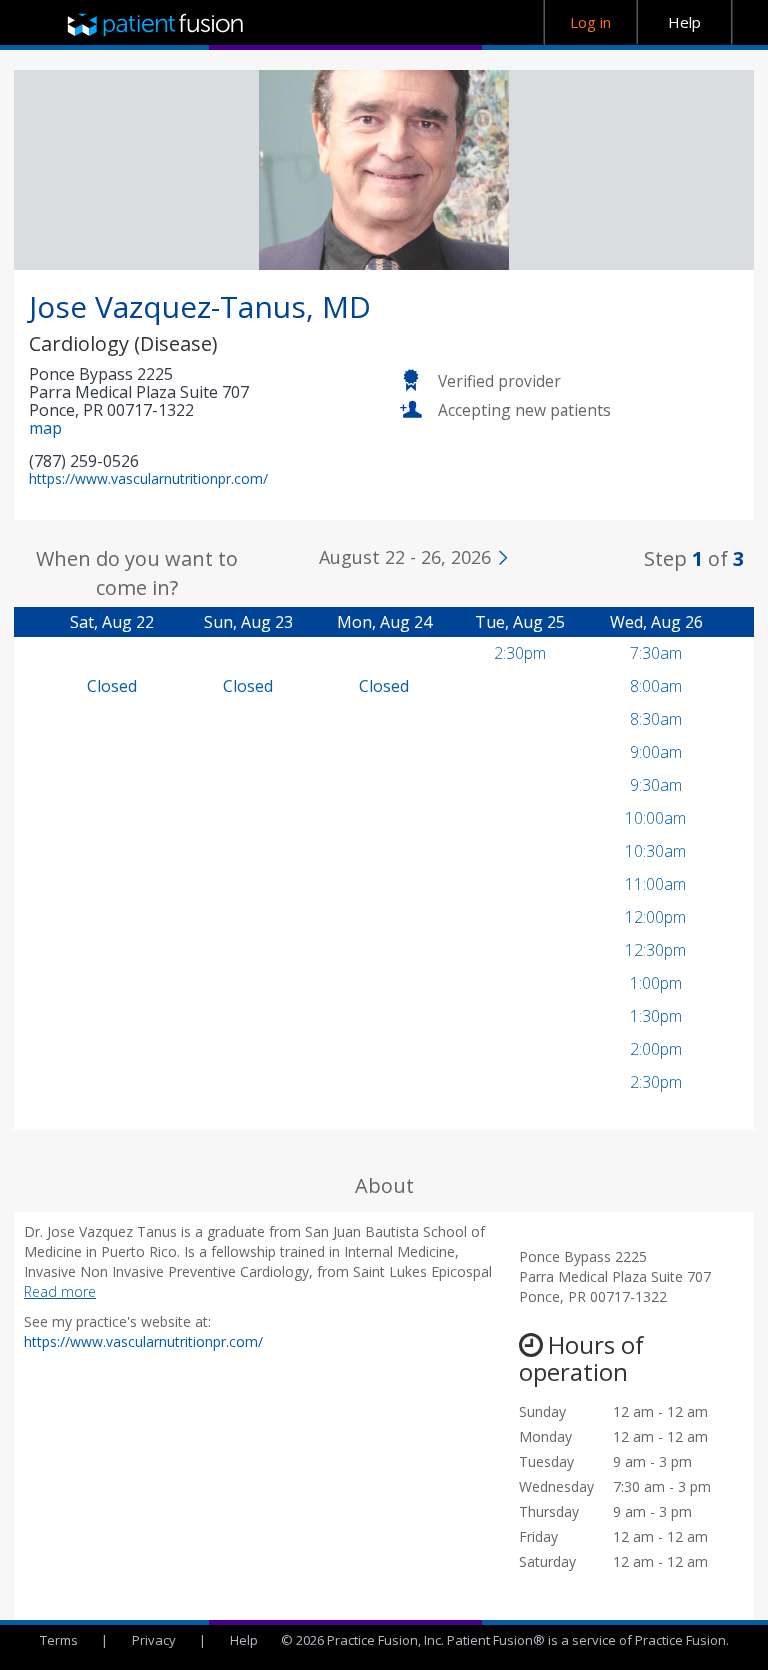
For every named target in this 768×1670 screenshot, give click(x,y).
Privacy (154, 1640)
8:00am (656, 686)
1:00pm (656, 983)
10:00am (655, 818)
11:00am (655, 884)
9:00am (656, 752)
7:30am (656, 653)
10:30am (655, 851)
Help (244, 1640)
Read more (60, 1291)
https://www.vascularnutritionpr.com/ (148, 478)
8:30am (656, 719)
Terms (59, 1640)
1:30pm (656, 1016)
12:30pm (655, 950)
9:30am (656, 785)
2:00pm (656, 1049)
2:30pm (520, 653)
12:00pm (655, 917)
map (45, 428)
